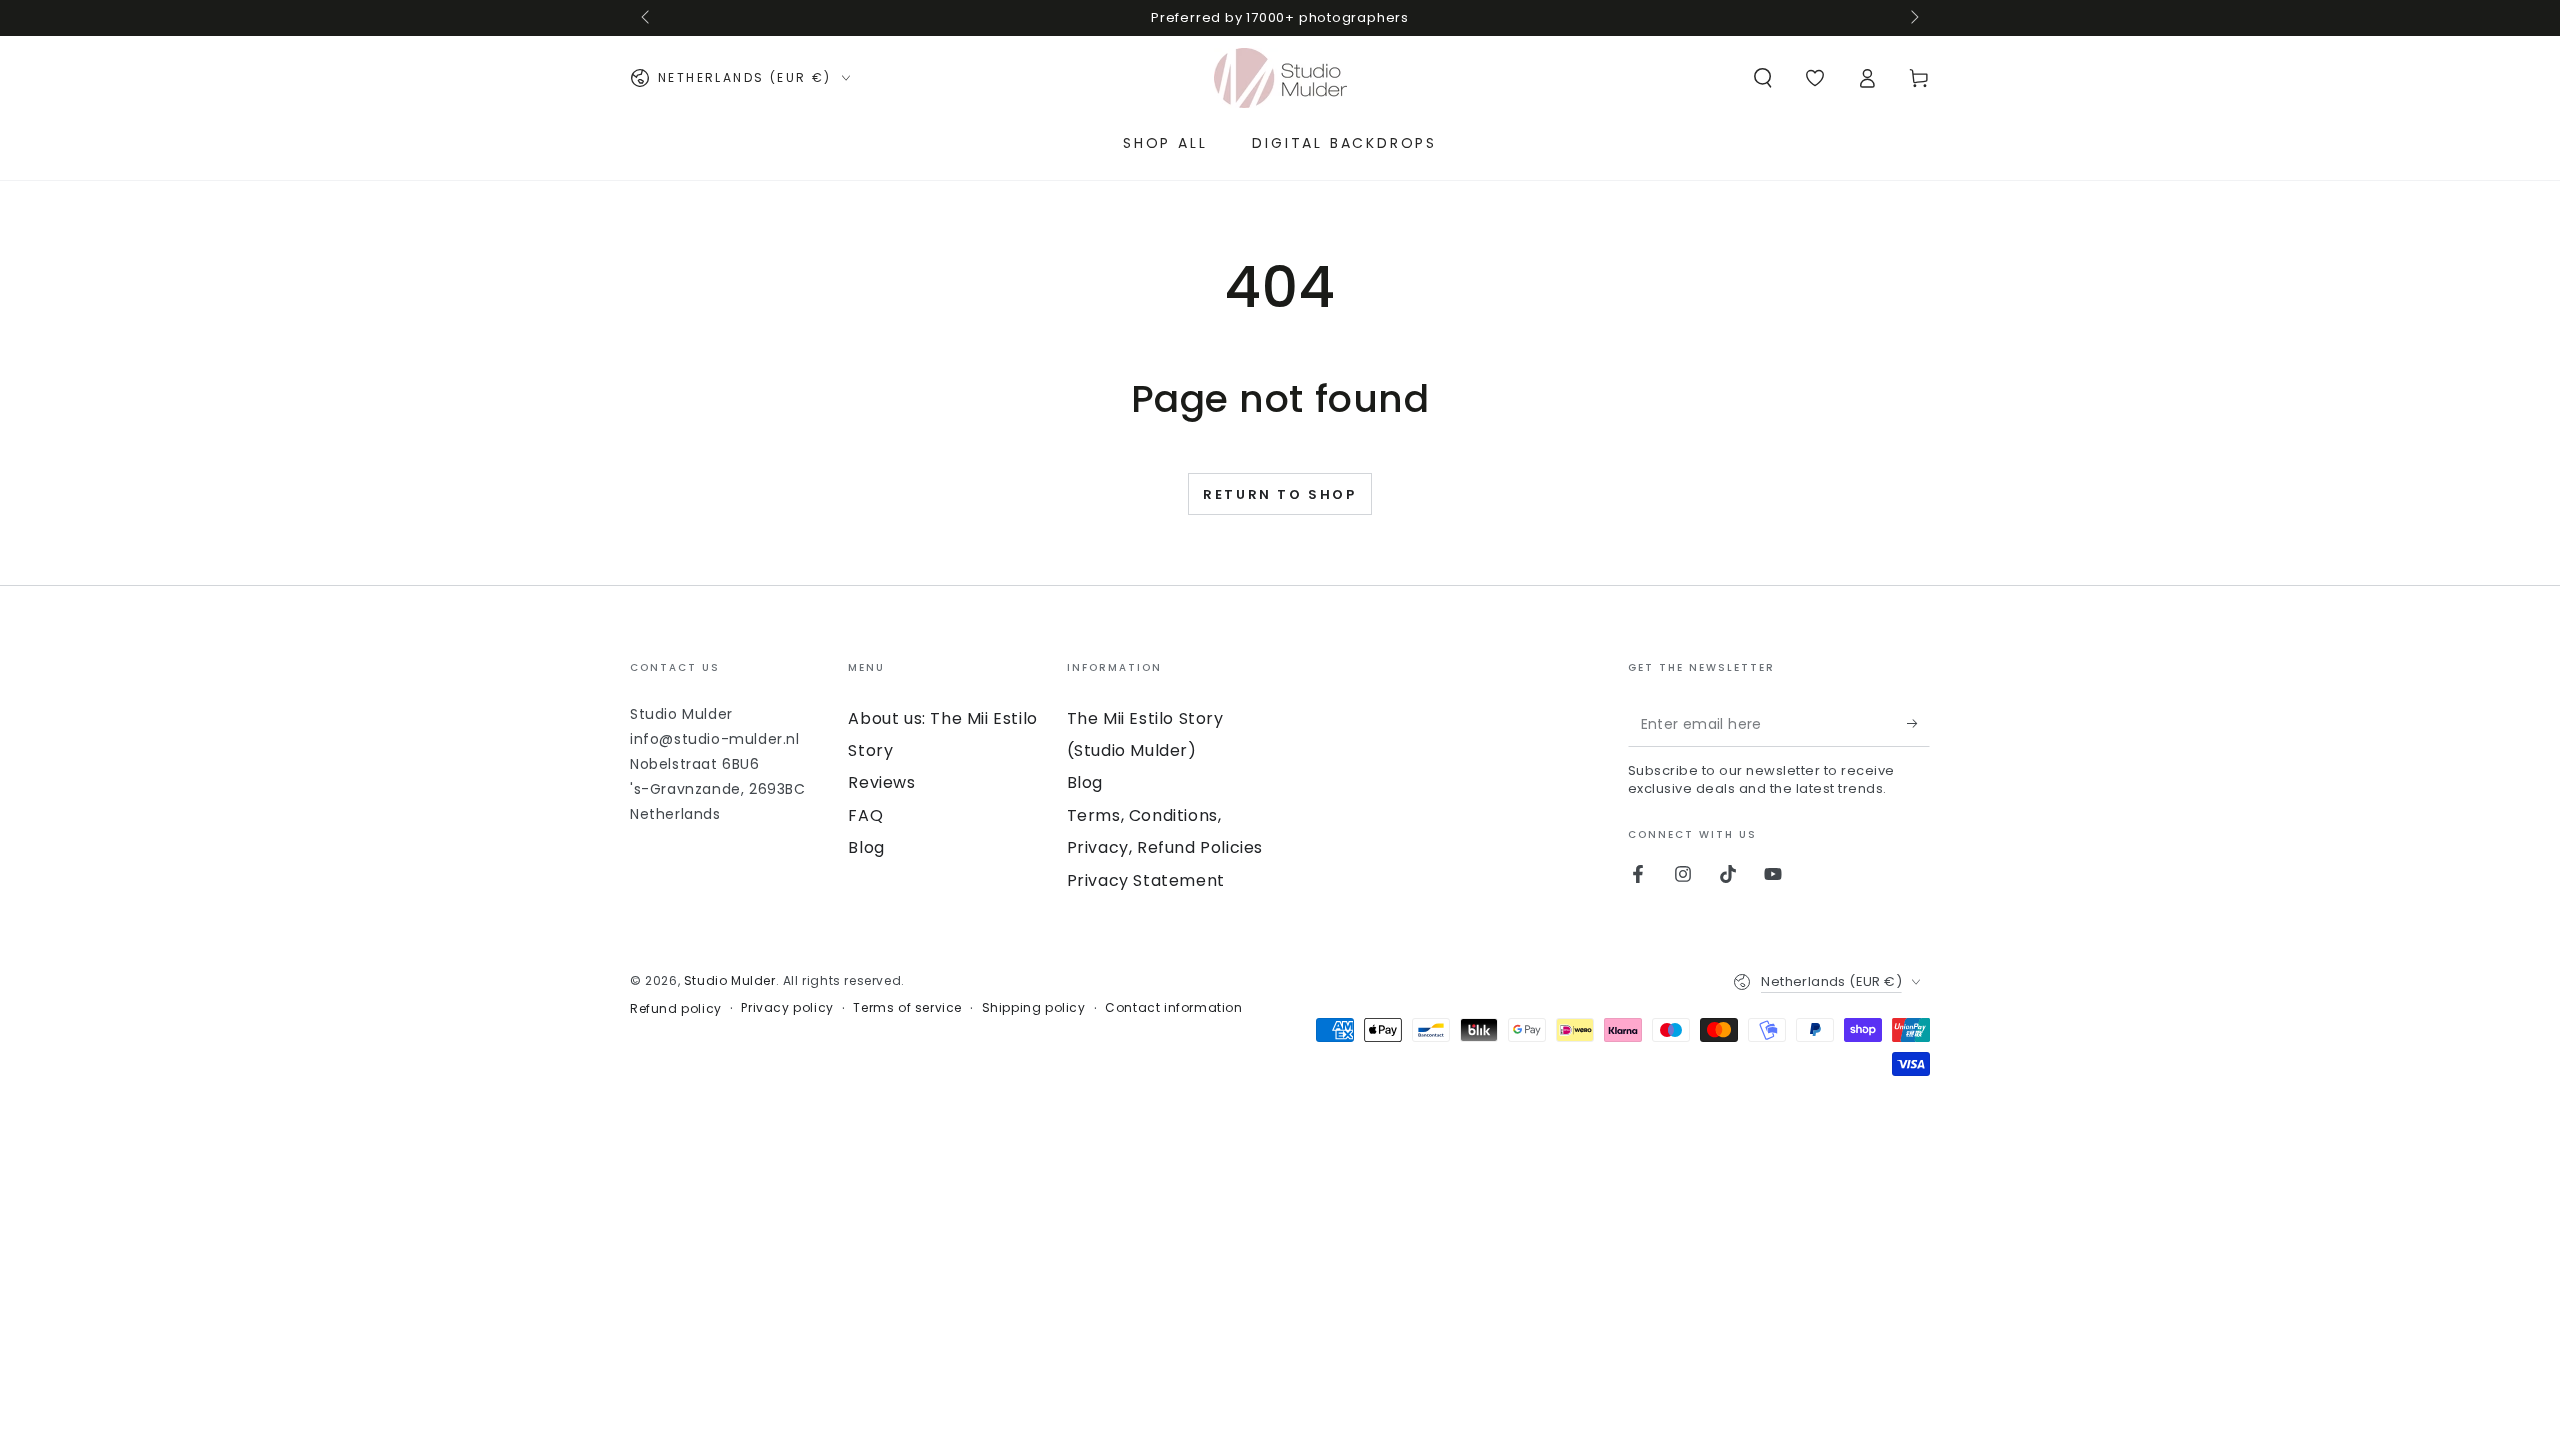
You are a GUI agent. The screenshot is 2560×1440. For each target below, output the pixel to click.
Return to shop (1279, 494)
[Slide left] (647, 18)
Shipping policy (1034, 1008)
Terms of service (907, 1008)
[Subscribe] (1918, 724)
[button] (1763, 78)
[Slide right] (1913, 18)
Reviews (881, 782)
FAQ (865, 815)
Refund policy (676, 1009)
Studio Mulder (730, 980)
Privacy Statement (1146, 880)
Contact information (1173, 1008)
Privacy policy (787, 1008)
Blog (866, 847)
